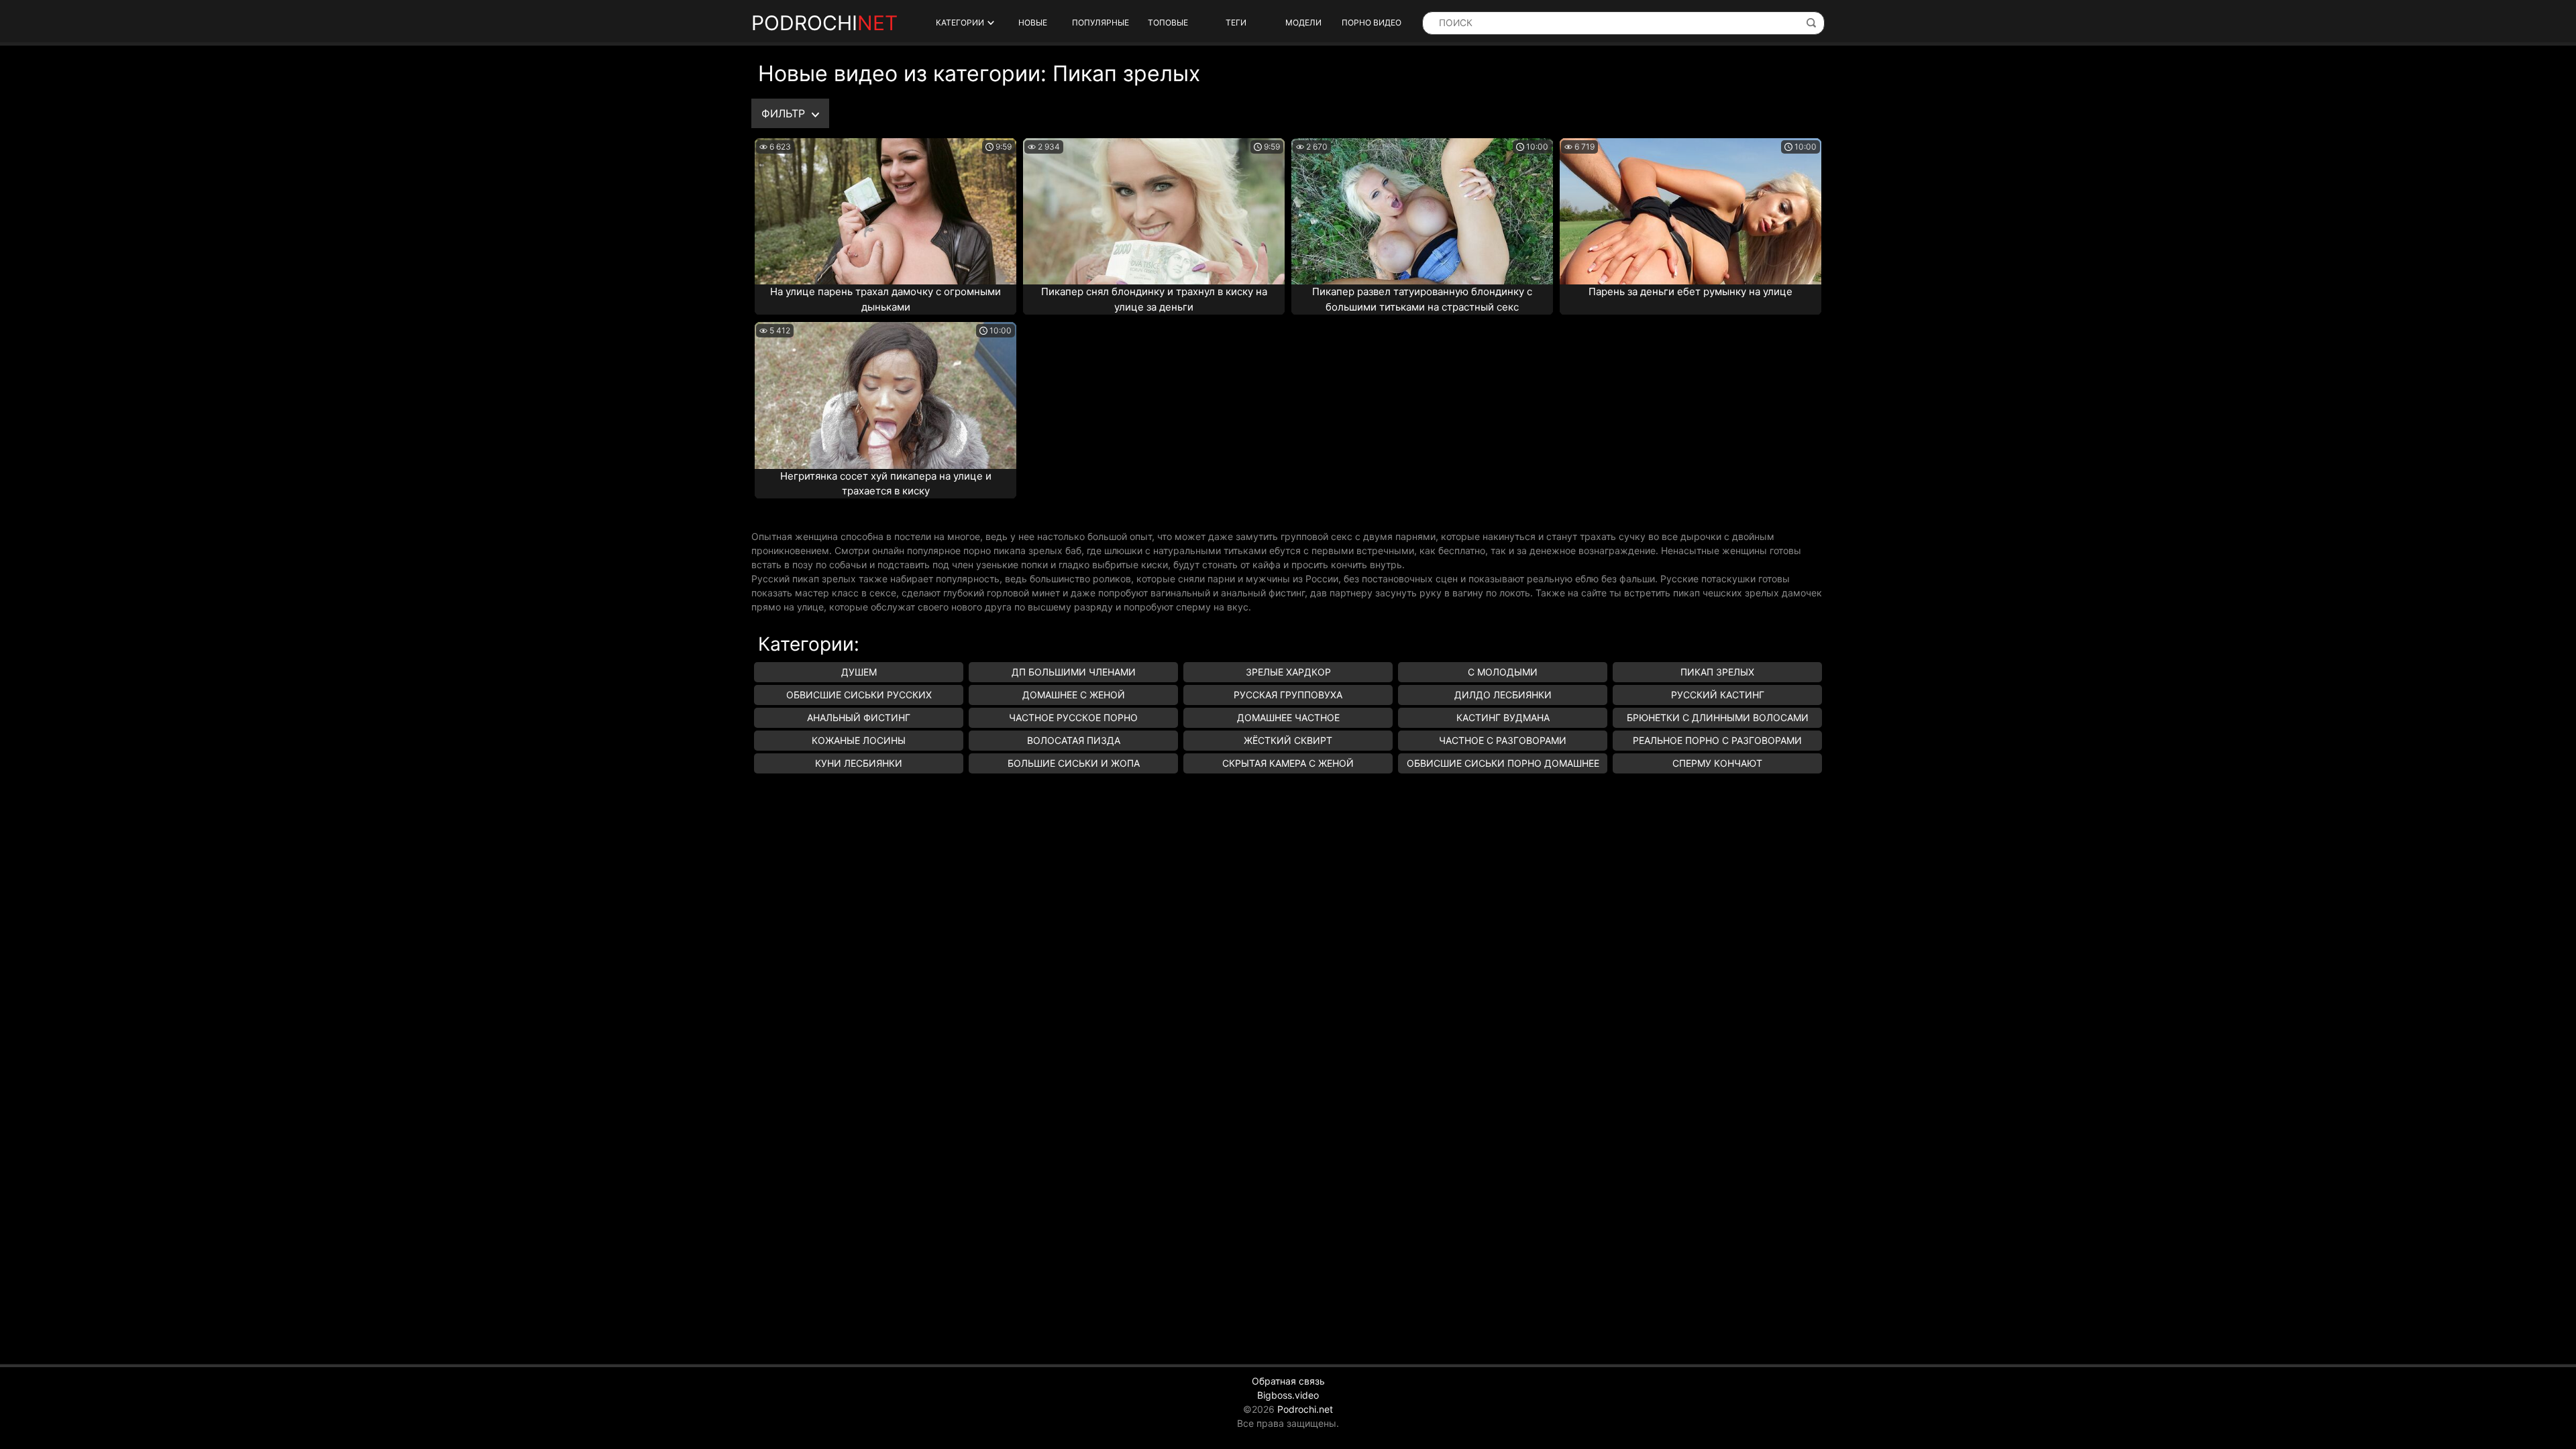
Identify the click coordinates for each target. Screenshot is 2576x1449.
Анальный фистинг (859, 717)
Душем (859, 672)
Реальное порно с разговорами (1717, 740)
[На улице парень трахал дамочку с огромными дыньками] (885, 211)
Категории (960, 22)
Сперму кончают (1717, 763)
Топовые (1168, 22)
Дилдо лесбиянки (1503, 695)
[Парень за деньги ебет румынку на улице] (1690, 211)
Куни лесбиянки (859, 763)
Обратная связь (1288, 1381)
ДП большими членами (1074, 672)
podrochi (824, 23)
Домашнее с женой (1074, 695)
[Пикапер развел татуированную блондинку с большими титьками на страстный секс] (1422, 211)
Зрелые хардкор (1288, 672)
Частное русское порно (1073, 717)
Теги (1236, 22)
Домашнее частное (1288, 717)
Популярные (1101, 22)
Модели (1303, 22)
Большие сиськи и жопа (1074, 763)
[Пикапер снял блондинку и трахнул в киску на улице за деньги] (1154, 211)
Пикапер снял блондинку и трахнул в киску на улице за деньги (1154, 299)
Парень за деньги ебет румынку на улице (1690, 291)
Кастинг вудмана (1503, 717)
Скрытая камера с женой (1288, 763)
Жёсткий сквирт (1288, 740)
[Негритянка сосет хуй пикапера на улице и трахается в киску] (885, 395)
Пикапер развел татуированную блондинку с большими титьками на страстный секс (1422, 299)
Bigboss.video (1288, 1395)
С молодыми (1503, 672)
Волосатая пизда (1074, 740)
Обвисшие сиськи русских (859, 695)
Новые (1033, 22)
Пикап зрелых (1717, 672)
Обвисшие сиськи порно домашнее (1503, 763)
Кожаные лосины (859, 740)
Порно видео (1372, 22)
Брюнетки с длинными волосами (1718, 717)
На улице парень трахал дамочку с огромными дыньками (885, 299)
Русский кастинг (1718, 695)
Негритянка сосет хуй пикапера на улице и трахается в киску (886, 484)
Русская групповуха (1288, 695)
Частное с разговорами (1503, 740)
